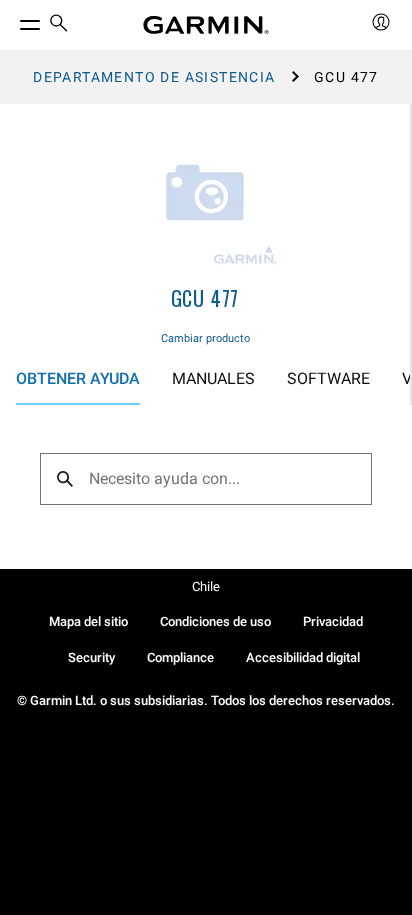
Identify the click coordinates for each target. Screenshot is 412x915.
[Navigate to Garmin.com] (206, 25)
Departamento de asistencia (154, 77)
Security (91, 657)
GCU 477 (205, 298)
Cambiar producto (205, 338)
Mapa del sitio (88, 621)
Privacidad (333, 621)
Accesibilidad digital (303, 657)
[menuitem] (59, 25)
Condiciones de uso (215, 621)
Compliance (180, 657)
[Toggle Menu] (12, 20)
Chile (206, 586)
